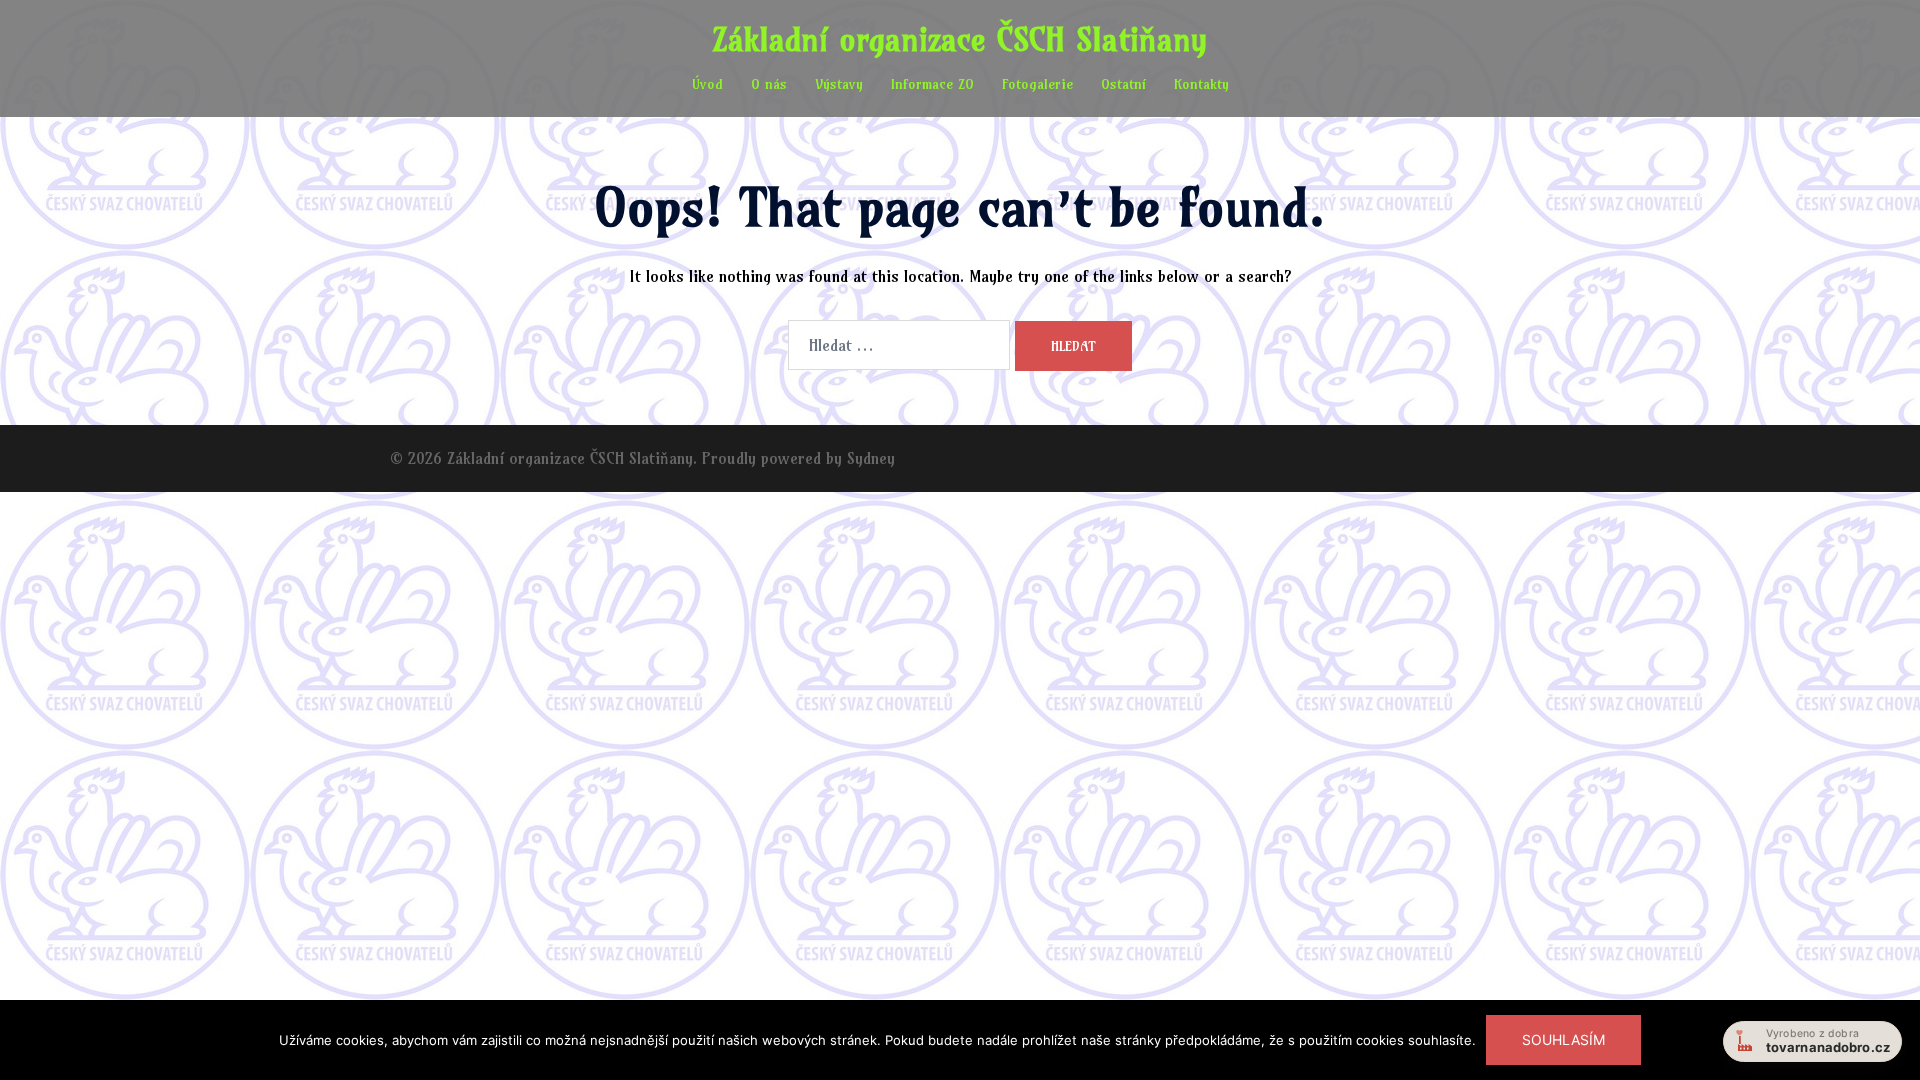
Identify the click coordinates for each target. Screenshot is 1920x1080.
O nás (769, 84)
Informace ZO (932, 84)
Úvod (707, 84)
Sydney (871, 458)
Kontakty (1201, 84)
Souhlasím (1563, 1039)
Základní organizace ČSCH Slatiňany (960, 39)
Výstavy (839, 84)
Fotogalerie (1037, 84)
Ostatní (1123, 84)
